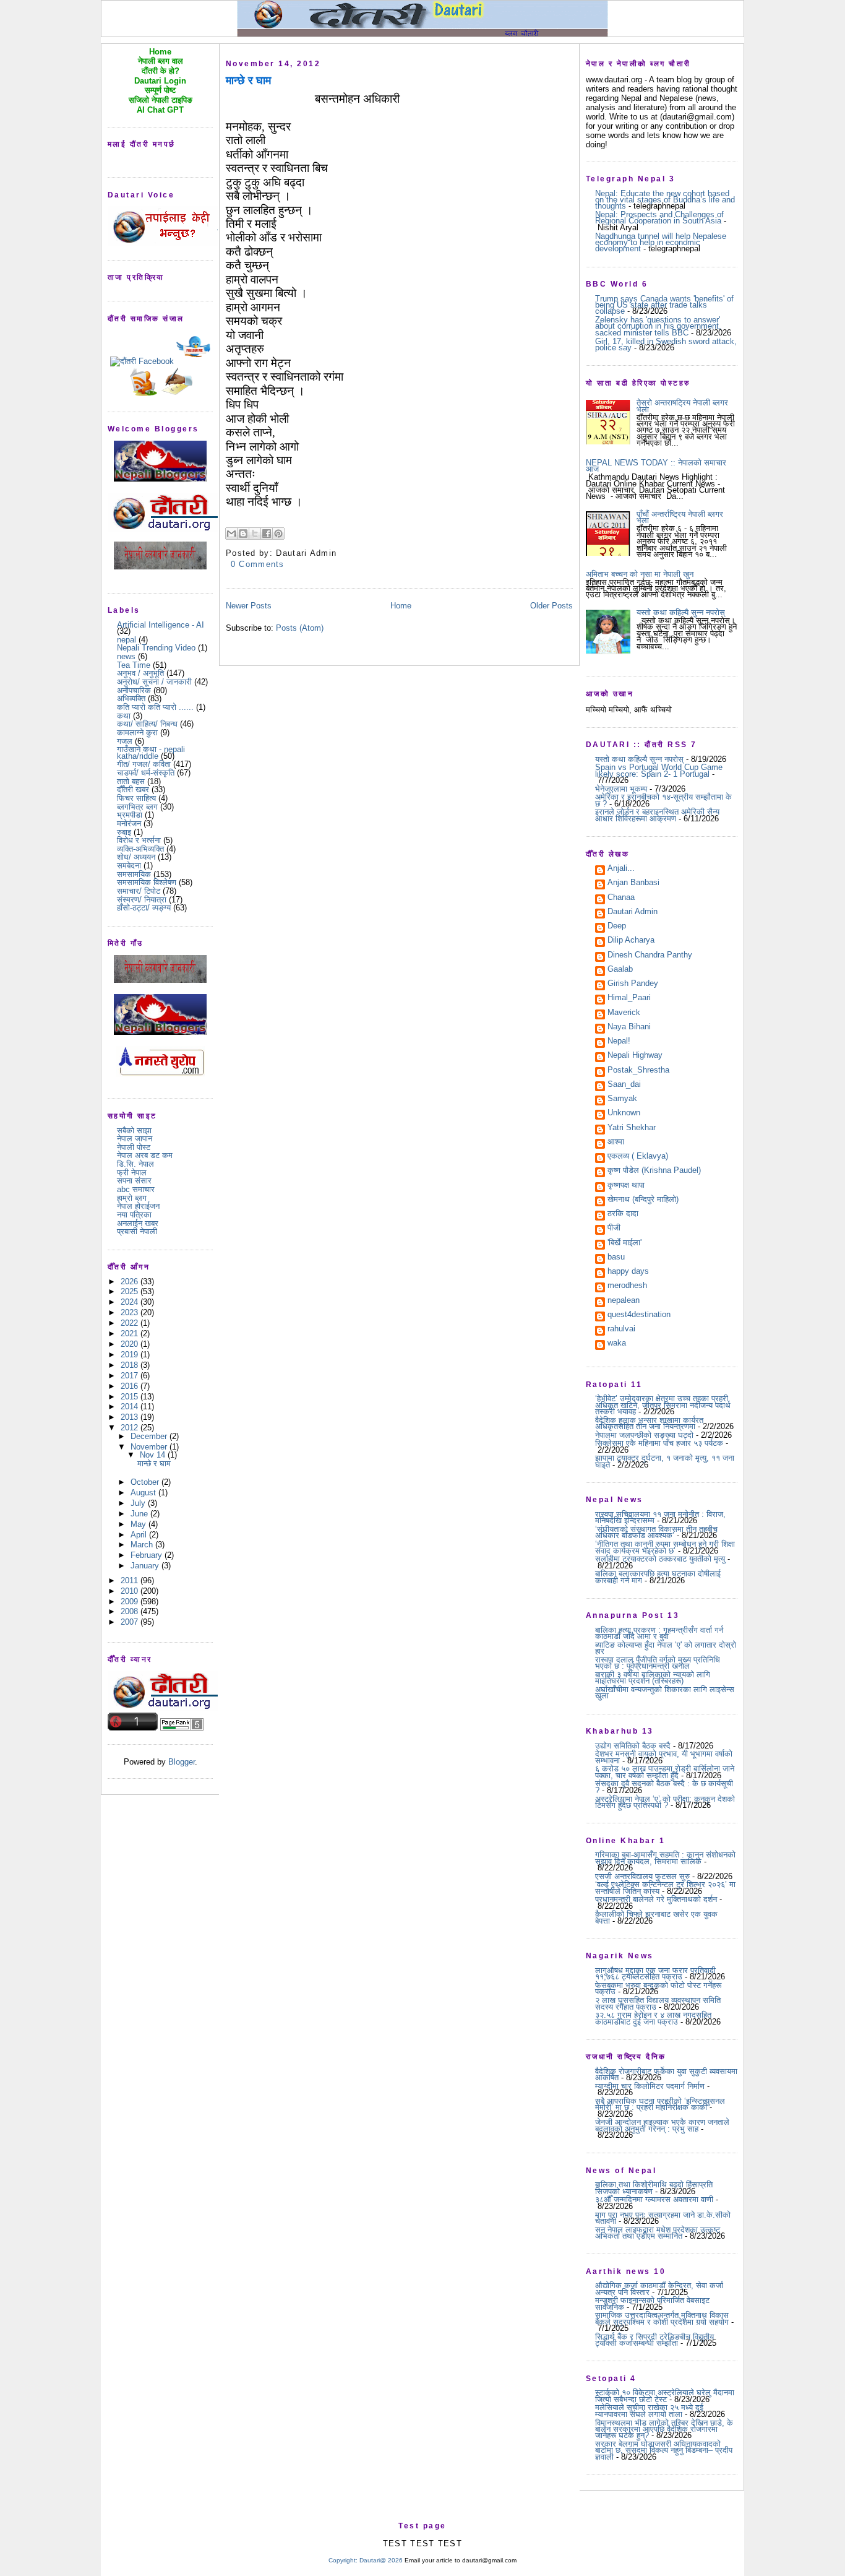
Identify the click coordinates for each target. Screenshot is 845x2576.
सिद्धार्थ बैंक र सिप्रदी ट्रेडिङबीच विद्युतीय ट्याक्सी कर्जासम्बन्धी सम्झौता (654, 2340)
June (140, 1514)
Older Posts (551, 606)
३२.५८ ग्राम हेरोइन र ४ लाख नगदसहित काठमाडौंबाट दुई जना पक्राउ (653, 2018)
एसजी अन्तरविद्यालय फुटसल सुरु (642, 1876)
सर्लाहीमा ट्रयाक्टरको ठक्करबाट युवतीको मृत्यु (660, 1559)
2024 (131, 1302)
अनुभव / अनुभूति (140, 673)
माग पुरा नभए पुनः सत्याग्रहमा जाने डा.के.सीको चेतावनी (663, 2218)
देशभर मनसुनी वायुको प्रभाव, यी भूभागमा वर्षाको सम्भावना (664, 1757)
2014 (131, 1407)
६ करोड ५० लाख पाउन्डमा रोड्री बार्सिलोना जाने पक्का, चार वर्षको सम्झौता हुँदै (665, 1772)
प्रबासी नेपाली (137, 1231)
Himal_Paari (629, 998)
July (139, 1503)
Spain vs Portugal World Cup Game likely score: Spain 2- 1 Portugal (659, 770)
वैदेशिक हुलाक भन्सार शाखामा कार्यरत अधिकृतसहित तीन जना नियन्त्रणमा (649, 1423)
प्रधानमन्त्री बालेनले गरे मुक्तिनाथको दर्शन (656, 1899)
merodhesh (627, 1286)
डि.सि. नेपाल (135, 1164)
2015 (131, 1397)
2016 (131, 1386)
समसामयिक (134, 874)
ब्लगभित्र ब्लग (137, 807)
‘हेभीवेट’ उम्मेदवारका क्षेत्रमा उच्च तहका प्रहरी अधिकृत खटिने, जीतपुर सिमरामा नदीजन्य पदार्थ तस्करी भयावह (663, 1405)
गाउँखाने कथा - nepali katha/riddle (151, 752)
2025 (131, 1291)
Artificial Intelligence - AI (161, 625)
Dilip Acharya (631, 941)
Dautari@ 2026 (382, 2560)
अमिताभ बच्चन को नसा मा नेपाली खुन (640, 574)
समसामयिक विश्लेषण (147, 882)
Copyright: (343, 2560)
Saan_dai (624, 1085)
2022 (131, 1323)
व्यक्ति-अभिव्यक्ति (140, 849)
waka (617, 1344)
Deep (617, 927)
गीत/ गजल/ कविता (144, 764)
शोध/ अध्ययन (136, 857)
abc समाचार (136, 1189)
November (150, 1447)
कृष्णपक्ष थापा (626, 1186)
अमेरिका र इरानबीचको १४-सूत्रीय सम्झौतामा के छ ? (663, 800)
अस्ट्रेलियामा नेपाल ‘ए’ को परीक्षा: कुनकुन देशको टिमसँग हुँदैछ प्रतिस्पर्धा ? (665, 1802)
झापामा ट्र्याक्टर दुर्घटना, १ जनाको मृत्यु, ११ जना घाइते (665, 1461)
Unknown (624, 1113)
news (126, 656)
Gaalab (620, 970)
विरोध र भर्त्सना (139, 840)
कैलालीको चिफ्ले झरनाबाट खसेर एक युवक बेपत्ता (656, 1917)
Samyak (622, 1099)
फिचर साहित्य (136, 798)
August (144, 1493)
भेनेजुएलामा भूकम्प (621, 789)
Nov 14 (154, 1455)
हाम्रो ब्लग (132, 1198)
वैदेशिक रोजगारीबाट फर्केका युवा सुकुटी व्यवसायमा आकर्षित (666, 2074)
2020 (131, 1344)
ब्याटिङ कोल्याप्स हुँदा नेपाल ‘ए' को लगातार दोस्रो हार (666, 1648)
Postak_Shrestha (638, 1071)
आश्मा (616, 1143)
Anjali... (621, 869)
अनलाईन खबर (138, 1223)
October (146, 1482)
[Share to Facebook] (267, 534)
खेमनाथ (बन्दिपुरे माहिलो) (643, 1200)
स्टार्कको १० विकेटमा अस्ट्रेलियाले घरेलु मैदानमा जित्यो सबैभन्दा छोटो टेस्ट (665, 2396)
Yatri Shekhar (632, 1128)
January (146, 1566)
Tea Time (134, 665)
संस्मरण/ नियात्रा (142, 900)
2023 (131, 1312)
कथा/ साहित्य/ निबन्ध (147, 724)
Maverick (624, 1013)
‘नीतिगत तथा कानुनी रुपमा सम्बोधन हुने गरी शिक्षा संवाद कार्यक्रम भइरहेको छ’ (665, 1547)
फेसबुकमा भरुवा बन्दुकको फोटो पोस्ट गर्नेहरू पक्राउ (658, 1988)
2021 (131, 1333)
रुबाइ (124, 832)
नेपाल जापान (135, 1139)
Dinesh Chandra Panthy (650, 956)
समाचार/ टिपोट (139, 891)
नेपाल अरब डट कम (145, 1155)
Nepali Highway (635, 1056)
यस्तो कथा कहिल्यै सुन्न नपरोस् (681, 612)
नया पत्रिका (134, 1215)
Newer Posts (249, 606)
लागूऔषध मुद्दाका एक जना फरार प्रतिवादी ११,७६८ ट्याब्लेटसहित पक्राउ (655, 1973)
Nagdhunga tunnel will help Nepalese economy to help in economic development (661, 243)
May (139, 1524)
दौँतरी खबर (133, 789)
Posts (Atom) (300, 628)
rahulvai (621, 1329)
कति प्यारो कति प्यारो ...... (155, 707)
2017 (131, 1376)
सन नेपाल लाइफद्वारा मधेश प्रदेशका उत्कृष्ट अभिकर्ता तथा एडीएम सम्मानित (658, 2233)
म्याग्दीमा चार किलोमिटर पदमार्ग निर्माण (650, 2086)
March (143, 1545)
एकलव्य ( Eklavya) (638, 1157)
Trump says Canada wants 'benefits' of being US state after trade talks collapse (664, 305)
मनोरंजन (129, 823)
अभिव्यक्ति (131, 698)
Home (401, 606)
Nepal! (619, 1042)
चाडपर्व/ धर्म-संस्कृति (146, 773)
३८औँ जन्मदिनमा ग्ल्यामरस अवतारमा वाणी (654, 2199)
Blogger (182, 1762)
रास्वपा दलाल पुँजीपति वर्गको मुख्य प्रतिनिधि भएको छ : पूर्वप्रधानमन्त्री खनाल (658, 1663)
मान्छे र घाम (154, 1463)
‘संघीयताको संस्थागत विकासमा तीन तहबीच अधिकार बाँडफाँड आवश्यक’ (656, 1532)
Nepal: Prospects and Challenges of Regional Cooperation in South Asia (659, 218)
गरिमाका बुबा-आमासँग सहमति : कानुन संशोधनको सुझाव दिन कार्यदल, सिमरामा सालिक (665, 1858)
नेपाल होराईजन (138, 1206)
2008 (131, 1611)
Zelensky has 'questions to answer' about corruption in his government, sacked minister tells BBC (658, 326)
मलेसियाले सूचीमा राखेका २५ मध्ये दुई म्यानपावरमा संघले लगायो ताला (649, 2410)
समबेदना (129, 866)
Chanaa (621, 898)
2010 (131, 1591)
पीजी (614, 1229)
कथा (124, 716)
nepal (127, 640)
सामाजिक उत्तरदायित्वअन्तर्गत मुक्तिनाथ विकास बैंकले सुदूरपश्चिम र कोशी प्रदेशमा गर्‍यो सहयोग (662, 2318)
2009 (131, 1601)
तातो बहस (131, 781)
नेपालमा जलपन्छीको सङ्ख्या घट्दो (644, 1435)
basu (616, 1258)
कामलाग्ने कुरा (137, 733)
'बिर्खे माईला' (624, 1243)
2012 (131, 1428)
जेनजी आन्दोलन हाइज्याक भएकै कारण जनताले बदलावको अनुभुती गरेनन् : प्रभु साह (662, 2125)
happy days (628, 1272)
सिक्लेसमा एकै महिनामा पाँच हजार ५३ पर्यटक (659, 1443)
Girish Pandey (633, 984)
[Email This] (231, 534)
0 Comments (258, 564)
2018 (131, 1365)
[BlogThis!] (243, 534)
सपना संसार (134, 1181)
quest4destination (639, 1315)
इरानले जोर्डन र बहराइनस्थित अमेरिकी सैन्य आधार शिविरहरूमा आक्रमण (657, 815)
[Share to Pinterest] (278, 534)
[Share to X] (255, 534)
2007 (131, 1622)
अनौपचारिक (134, 690)
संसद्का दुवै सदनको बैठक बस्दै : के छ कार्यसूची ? (664, 1787)
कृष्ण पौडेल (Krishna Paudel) (654, 1171)
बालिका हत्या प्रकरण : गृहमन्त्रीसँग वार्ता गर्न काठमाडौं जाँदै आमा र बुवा (659, 1633)
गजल (125, 741)
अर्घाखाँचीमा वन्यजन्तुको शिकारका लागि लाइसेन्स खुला (665, 1692)
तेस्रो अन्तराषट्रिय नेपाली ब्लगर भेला (682, 406)
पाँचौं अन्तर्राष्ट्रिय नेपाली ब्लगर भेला (680, 517)
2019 (131, 1355)
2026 (131, 1282)
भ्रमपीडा (130, 815)
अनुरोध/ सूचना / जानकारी (154, 682)
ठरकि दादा (623, 1214)
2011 (131, 1580)
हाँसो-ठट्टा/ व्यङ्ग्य (144, 908)
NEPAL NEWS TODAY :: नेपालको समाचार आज (656, 466)
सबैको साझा (134, 1130)
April (140, 1535)
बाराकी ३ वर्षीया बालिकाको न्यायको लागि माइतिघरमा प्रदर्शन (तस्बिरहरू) (653, 1678)
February (148, 1555)
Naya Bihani (629, 1027)
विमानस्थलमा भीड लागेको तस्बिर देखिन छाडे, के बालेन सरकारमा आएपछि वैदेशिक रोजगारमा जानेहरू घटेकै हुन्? (664, 2429)
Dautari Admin (633, 912)
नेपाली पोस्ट (134, 1147)
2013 (131, 1417)
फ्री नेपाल (132, 1173)
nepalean (624, 1301)
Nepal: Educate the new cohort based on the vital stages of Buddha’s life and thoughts (665, 200)
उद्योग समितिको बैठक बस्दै (633, 1746)
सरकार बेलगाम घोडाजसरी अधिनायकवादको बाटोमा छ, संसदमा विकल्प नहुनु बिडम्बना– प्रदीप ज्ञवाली (664, 2450)
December (150, 1436)
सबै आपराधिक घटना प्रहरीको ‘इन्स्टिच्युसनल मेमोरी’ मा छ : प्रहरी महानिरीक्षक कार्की (660, 2104)
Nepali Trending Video (156, 648)
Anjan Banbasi (633, 883)
